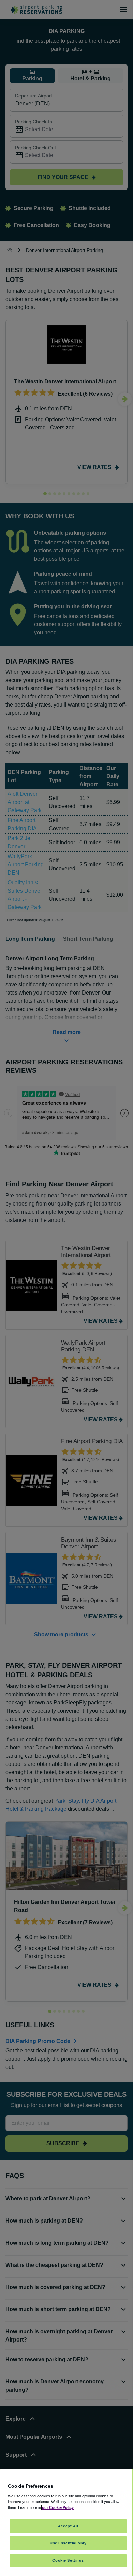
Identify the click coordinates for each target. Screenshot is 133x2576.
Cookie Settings (68, 2560)
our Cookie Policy (58, 2507)
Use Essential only (68, 2543)
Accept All (68, 2526)
